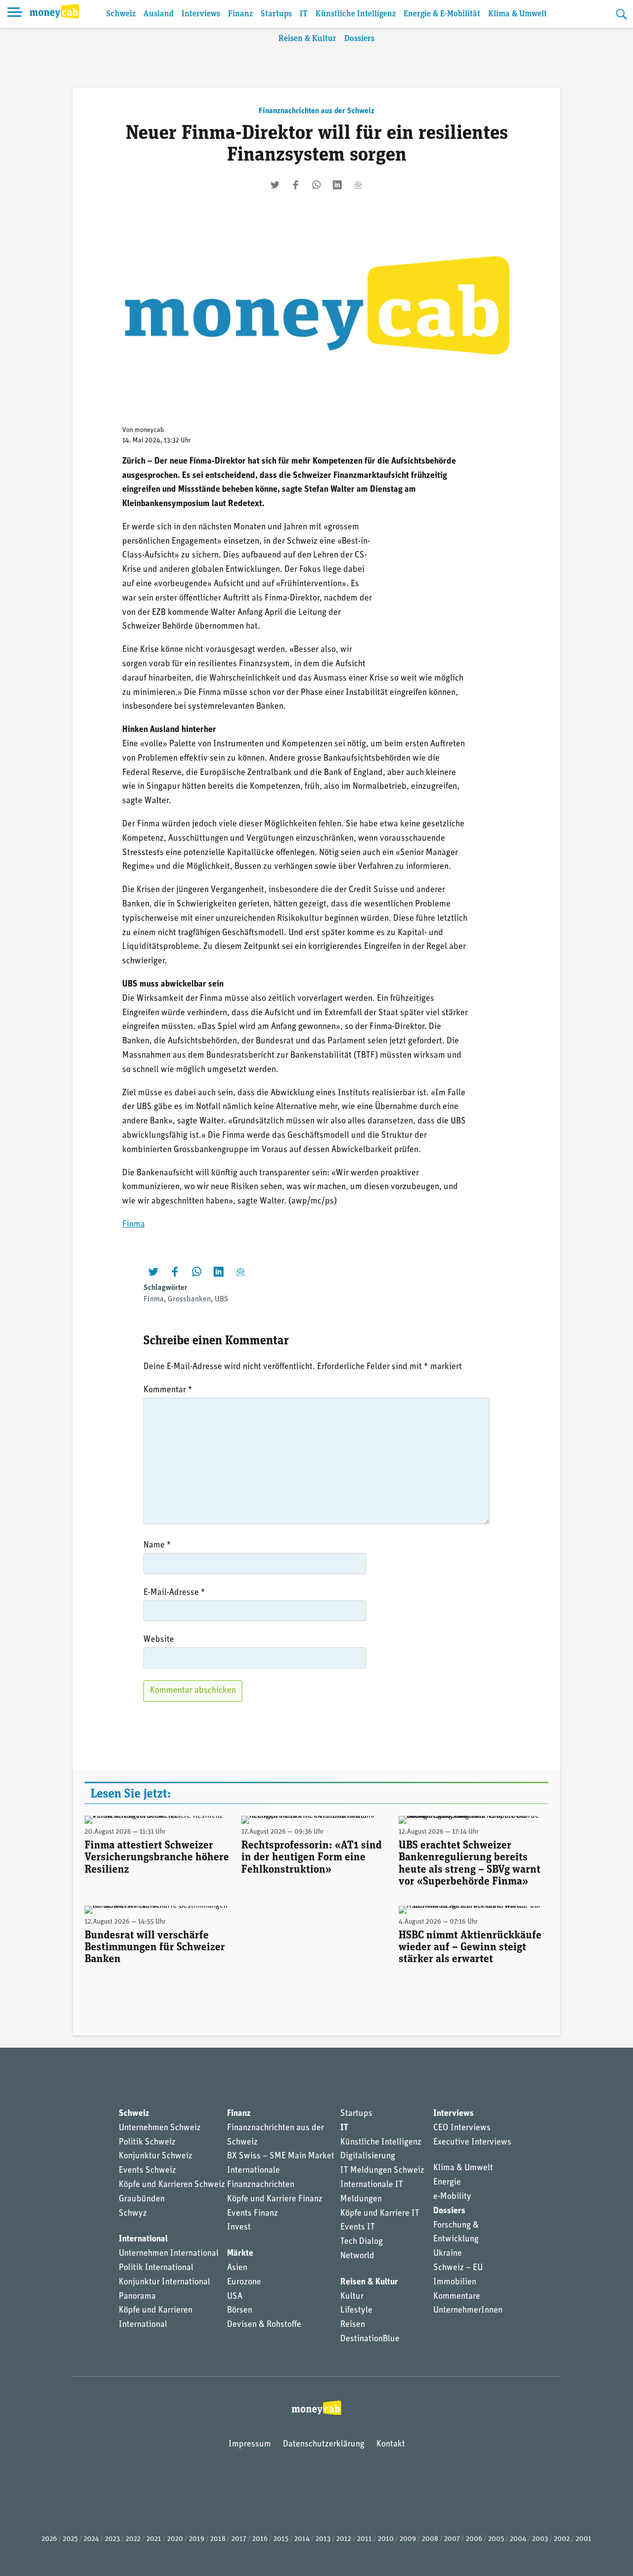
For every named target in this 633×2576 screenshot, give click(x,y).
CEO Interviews (462, 2128)
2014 (302, 2539)
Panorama (137, 2297)
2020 (175, 2539)
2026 (49, 2539)
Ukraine (448, 2254)
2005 (496, 2539)
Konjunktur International (164, 2282)
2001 (584, 2539)
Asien (237, 2268)
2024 (91, 2539)
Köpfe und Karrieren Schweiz (172, 2185)
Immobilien (455, 2282)
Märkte (240, 2254)
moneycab (149, 430)
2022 (133, 2539)
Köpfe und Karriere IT (380, 2214)
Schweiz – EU (458, 2268)
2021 (154, 2539)
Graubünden (142, 2199)
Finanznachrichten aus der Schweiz (316, 111)
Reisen (353, 2325)
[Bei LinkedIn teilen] (337, 185)
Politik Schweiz (147, 2143)
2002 (562, 2539)
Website (159, 1640)
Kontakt (391, 2445)
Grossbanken (189, 1299)
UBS (221, 1299)
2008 (430, 2539)
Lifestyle (356, 2311)
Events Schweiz (147, 2171)
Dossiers (359, 39)
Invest (239, 2228)
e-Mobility (452, 2197)
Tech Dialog (362, 2242)
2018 (218, 2539)
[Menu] (15, 14)
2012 (344, 2539)
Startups (276, 14)
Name (157, 1546)
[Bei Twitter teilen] (275, 185)
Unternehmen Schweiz (160, 2128)
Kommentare (457, 2297)
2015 (281, 2539)
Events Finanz (252, 2214)
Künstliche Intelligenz (356, 14)
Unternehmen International (169, 2254)
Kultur (352, 2297)
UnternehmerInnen (468, 2311)
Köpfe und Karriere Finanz (275, 2199)
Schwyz (133, 2214)
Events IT (358, 2228)
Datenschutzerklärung (324, 2445)
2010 (386, 2539)
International (143, 2239)
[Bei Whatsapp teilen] (316, 185)
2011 (364, 2539)
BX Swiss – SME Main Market (281, 2156)
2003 (540, 2539)
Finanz (240, 14)
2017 (239, 2539)
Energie (447, 2183)
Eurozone (244, 2282)
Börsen (240, 2311)
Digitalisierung (368, 2156)
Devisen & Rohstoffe (264, 2325)
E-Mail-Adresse (174, 1593)
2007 (452, 2539)
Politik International (156, 2268)
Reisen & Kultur (307, 39)
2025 (70, 2539)
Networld (357, 2256)
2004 (518, 2539)
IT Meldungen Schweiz (382, 2171)
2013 (323, 2539)
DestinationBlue (370, 2339)
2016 (260, 2539)
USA (235, 2297)
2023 (112, 2539)
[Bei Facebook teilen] (296, 185)
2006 (474, 2539)
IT (304, 14)
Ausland (158, 14)
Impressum (250, 2445)
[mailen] (358, 185)
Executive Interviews (472, 2143)
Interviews (201, 14)
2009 (408, 2539)
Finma (134, 1225)
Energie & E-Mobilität (442, 14)
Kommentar (168, 1390)
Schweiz (121, 14)
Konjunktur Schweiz (156, 2156)
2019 (197, 2539)
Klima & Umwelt (518, 14)
